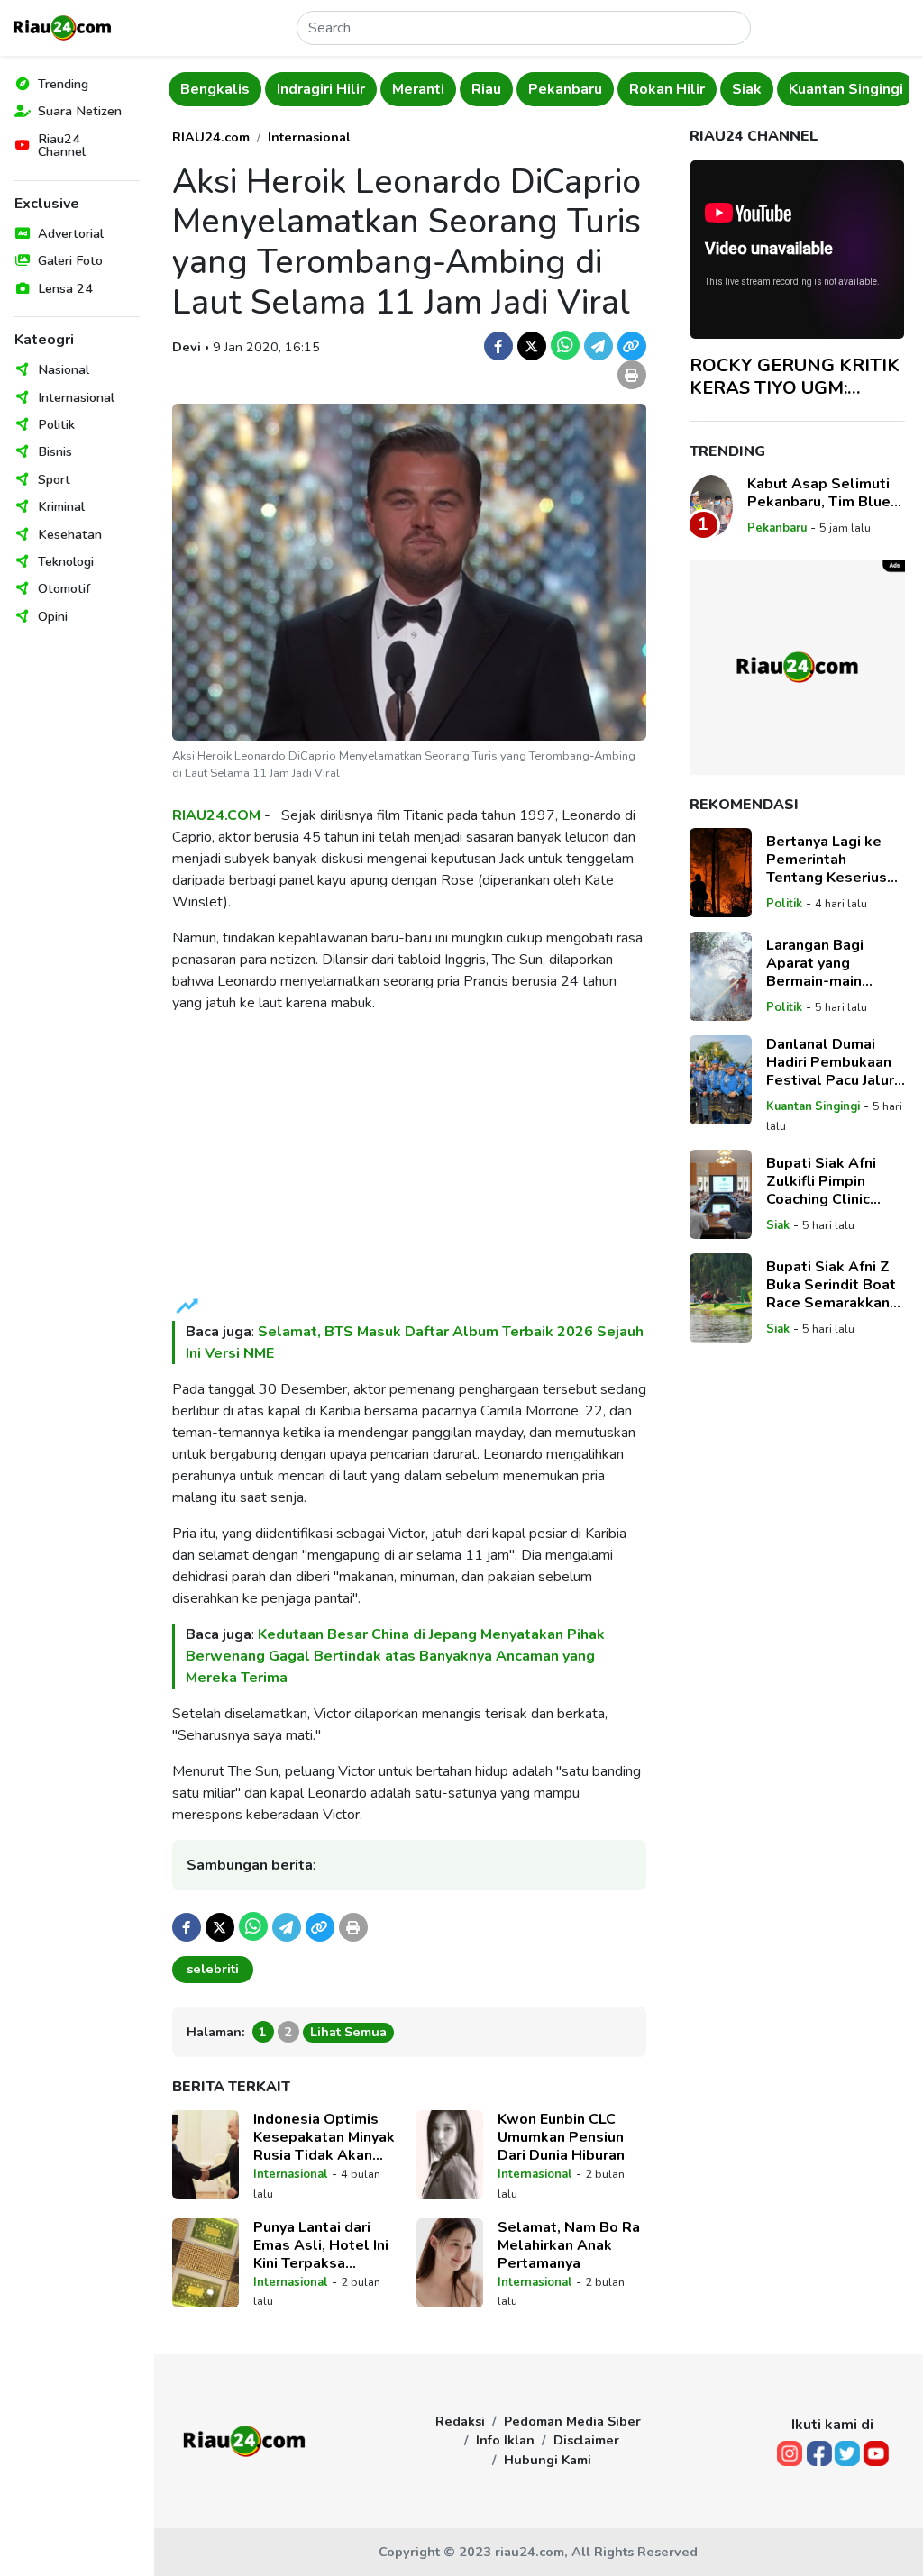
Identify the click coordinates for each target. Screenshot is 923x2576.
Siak (747, 89)
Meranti (418, 89)
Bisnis (55, 451)
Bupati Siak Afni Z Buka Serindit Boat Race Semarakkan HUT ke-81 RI (831, 1285)
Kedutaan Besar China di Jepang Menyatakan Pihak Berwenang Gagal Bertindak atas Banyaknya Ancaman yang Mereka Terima (395, 1656)
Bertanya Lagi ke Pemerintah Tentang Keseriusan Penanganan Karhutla (835, 860)
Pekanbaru (565, 89)
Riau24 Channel (62, 145)
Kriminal (61, 506)
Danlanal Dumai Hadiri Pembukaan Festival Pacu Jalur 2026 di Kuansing (830, 1062)
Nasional (64, 369)
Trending (63, 84)
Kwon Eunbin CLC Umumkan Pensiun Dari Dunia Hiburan (561, 2137)
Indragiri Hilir (321, 89)
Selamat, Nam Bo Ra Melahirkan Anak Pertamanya (569, 2245)
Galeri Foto (70, 260)
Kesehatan (70, 534)
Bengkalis (215, 89)
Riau (486, 89)
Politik (56, 424)
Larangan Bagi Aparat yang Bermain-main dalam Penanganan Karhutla (832, 963)
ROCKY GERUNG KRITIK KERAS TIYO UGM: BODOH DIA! (795, 377)
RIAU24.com (211, 137)
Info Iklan (505, 2440)
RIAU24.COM (216, 815)
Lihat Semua (348, 2032)
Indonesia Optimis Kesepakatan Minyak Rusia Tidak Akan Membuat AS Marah (324, 2137)
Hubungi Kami (548, 2460)
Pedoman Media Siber (572, 2421)
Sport (54, 479)
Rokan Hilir (667, 89)
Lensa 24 (65, 288)
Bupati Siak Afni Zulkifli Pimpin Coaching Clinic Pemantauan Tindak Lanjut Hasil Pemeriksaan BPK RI (835, 1181)
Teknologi (66, 561)
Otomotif (64, 588)
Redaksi (460, 2421)
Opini (53, 616)
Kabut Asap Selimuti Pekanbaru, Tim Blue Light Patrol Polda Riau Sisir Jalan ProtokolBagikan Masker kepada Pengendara (819, 493)
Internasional (76, 397)
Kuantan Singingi (846, 89)
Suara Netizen (80, 111)
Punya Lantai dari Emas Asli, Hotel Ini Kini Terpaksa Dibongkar (321, 2245)
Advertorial (71, 233)
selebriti (213, 1969)
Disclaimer (586, 2440)
